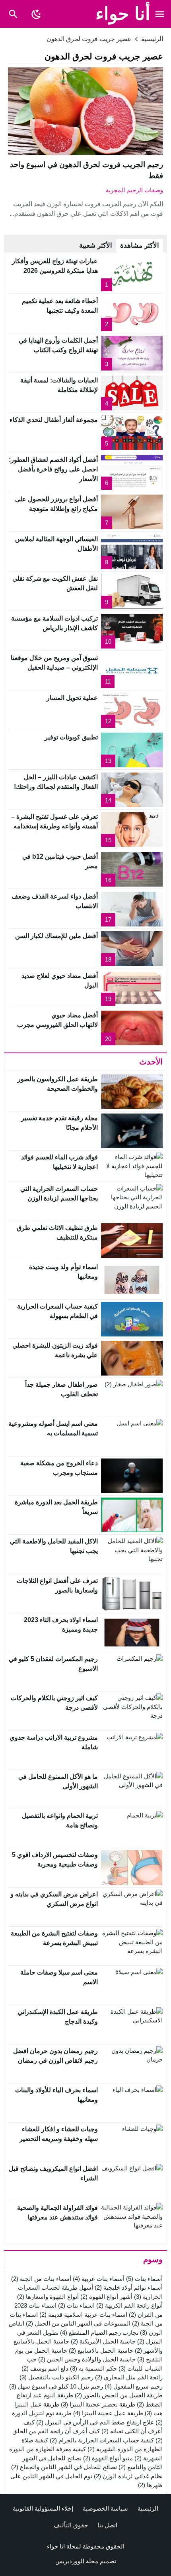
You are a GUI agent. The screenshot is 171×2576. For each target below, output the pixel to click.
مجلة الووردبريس (77, 2561)
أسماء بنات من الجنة (41, 2279)
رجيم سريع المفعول (134, 2386)
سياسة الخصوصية (105, 2508)
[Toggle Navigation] (160, 14)
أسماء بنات (144, 2279)
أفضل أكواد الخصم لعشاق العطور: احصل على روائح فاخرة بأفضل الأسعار (53, 469)
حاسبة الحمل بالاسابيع (101, 2350)
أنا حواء (123, 14)
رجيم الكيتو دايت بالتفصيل (56, 2377)
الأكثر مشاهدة (140, 245)
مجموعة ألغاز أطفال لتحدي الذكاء (54, 420)
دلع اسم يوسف (45, 2368)
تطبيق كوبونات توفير (71, 737)
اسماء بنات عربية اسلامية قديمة (83, 2315)
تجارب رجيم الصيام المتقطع (99, 2333)
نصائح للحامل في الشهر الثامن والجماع (64, 2467)
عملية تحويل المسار (72, 698)
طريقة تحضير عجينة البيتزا (98, 2404)
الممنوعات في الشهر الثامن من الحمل (78, 2323)
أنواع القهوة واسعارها (48, 2297)
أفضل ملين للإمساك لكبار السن (56, 936)
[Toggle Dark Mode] (36, 14)
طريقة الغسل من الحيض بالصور (119, 2395)
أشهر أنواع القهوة (106, 2297)
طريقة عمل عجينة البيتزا (108, 2413)
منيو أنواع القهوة (108, 2458)
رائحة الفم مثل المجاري (129, 2377)
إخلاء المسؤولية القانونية (43, 2508)
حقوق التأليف (71, 2525)
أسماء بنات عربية (99, 2279)
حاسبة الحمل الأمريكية (103, 2341)
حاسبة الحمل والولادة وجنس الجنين (87, 2359)
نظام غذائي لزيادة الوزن (128, 2476)
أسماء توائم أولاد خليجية (129, 2287)
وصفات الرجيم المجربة (134, 190)
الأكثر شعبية (96, 245)
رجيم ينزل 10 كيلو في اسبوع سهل (56, 2386)
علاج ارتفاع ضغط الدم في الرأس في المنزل (95, 2422)
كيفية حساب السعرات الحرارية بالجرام (102, 2440)
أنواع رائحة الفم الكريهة (129, 2305)
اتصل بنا (107, 2525)
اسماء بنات (76, 2305)
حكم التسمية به (93, 2368)
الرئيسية (148, 2508)
